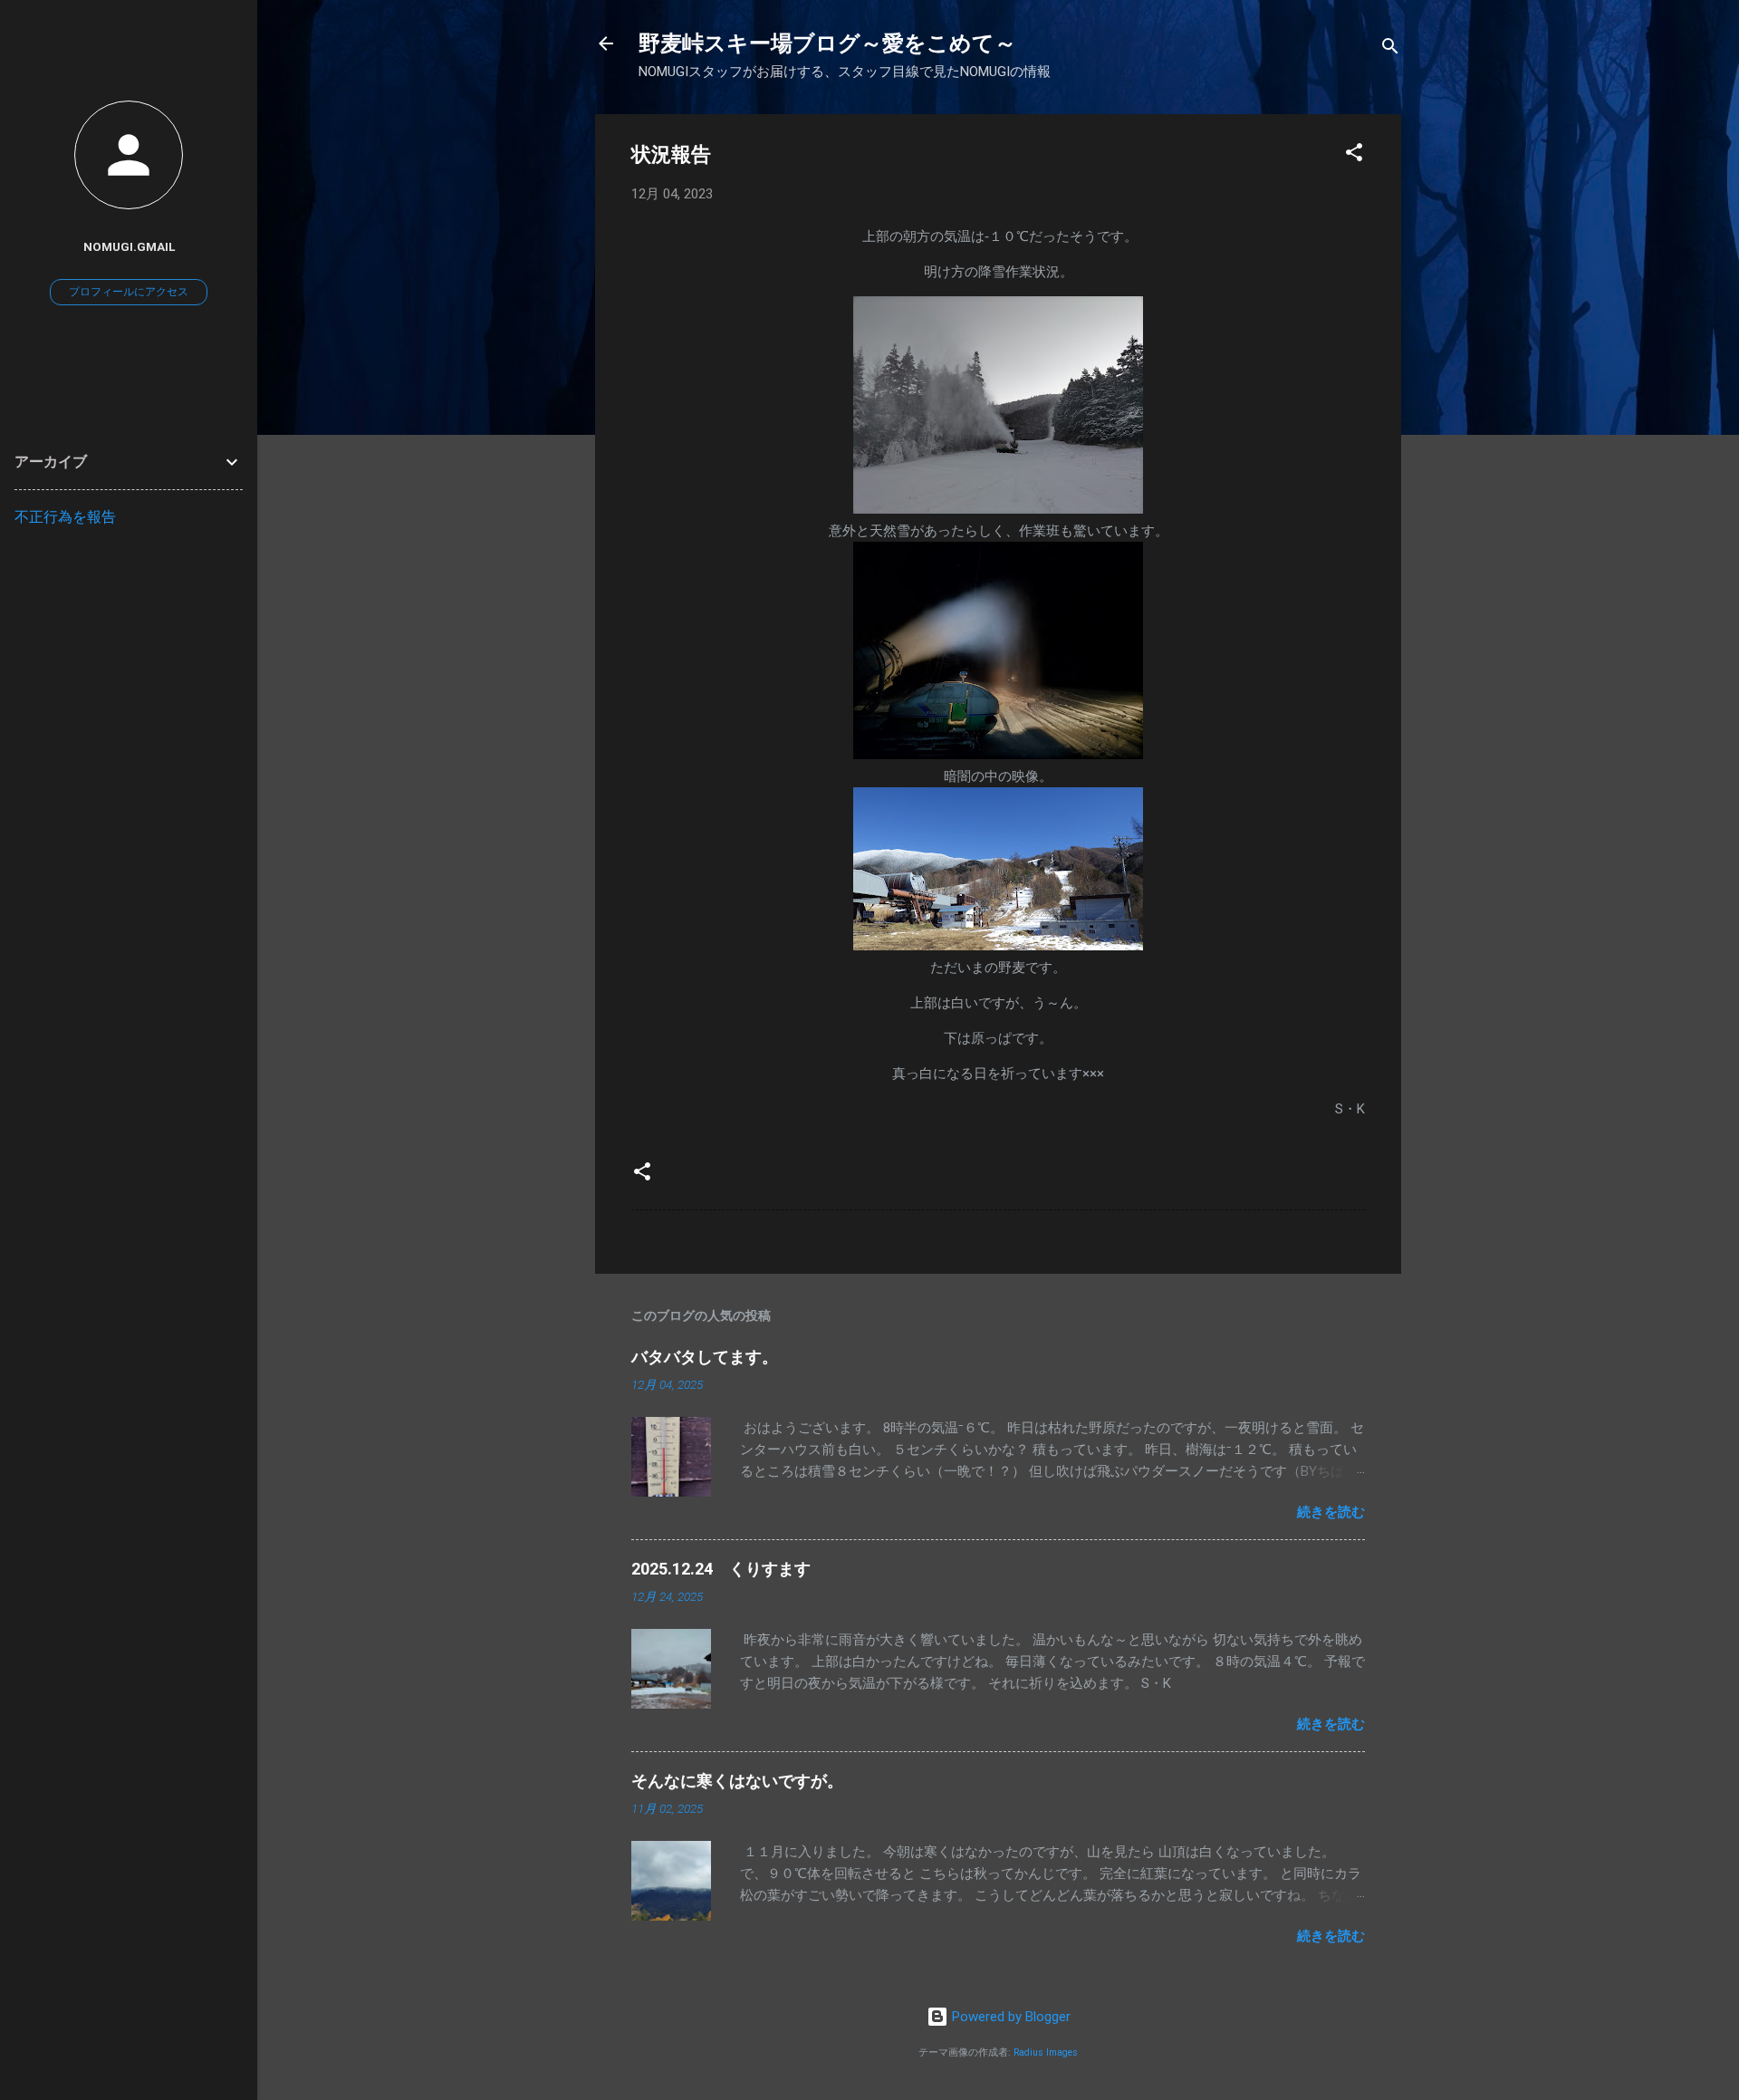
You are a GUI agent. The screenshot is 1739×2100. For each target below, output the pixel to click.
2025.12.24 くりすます (721, 1569)
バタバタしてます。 (705, 1357)
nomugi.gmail (129, 246)
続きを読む (1331, 1512)
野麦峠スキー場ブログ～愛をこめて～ (827, 43)
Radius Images (1046, 2052)
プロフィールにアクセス (129, 292)
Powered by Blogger (1009, 2017)
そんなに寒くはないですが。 (737, 1781)
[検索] (1390, 49)
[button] (1354, 155)
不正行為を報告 (65, 517)
